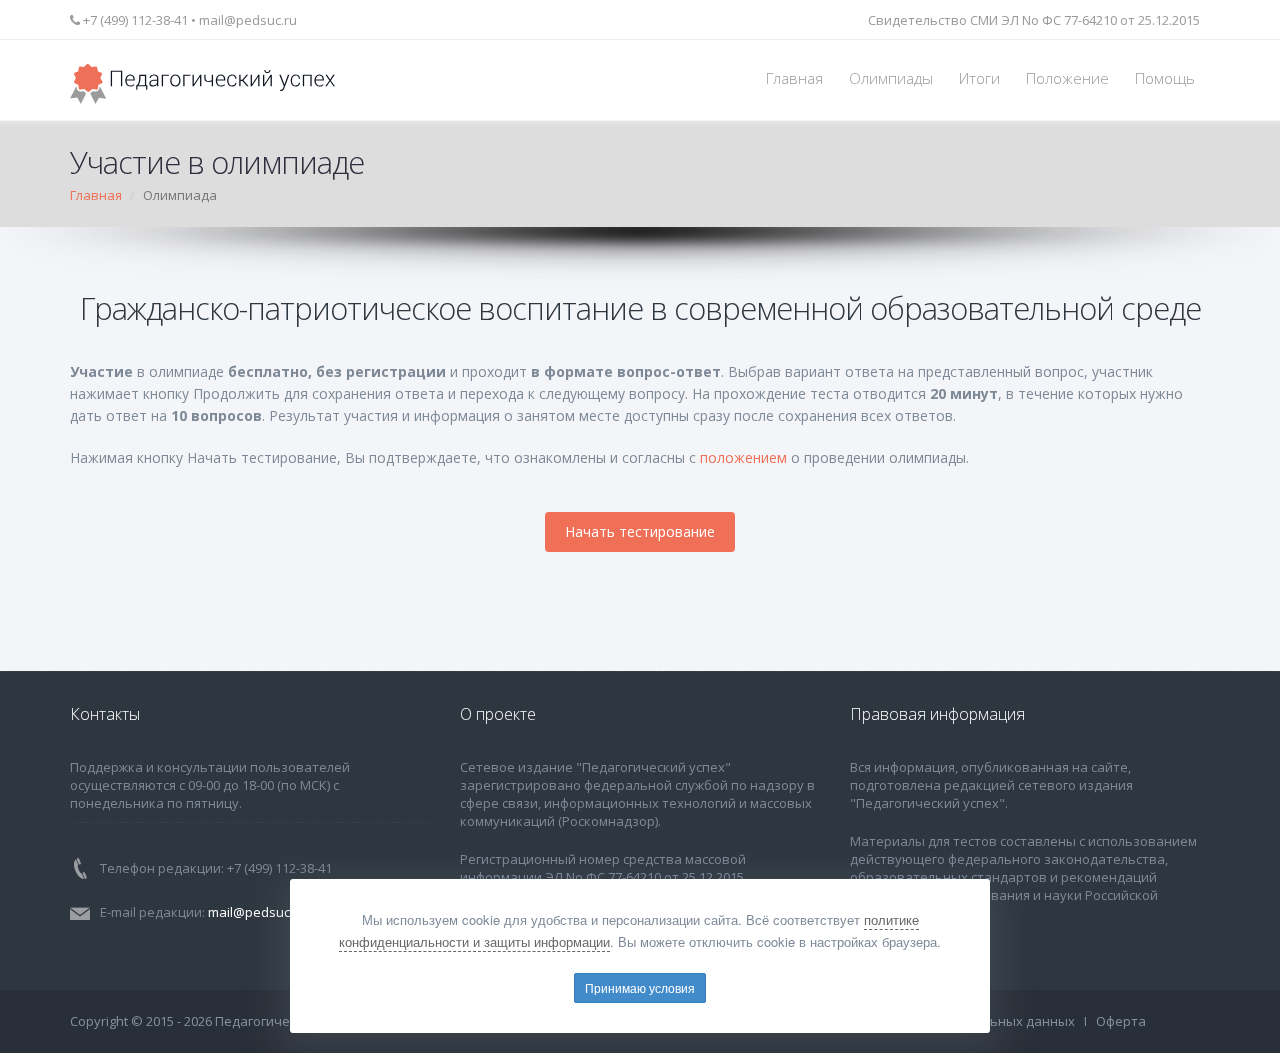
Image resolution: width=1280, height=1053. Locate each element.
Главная (794, 78)
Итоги (979, 78)
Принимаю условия (640, 987)
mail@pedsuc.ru (248, 20)
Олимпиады (891, 78)
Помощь (1165, 78)
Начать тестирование (640, 531)
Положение (1067, 78)
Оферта (1121, 1021)
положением (743, 457)
